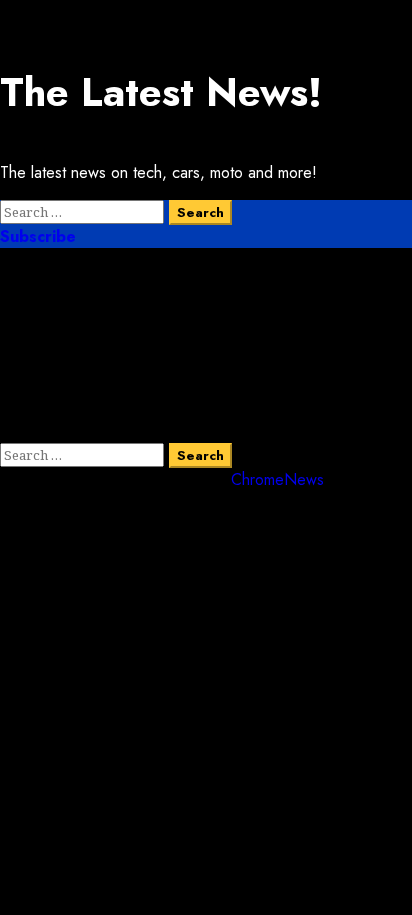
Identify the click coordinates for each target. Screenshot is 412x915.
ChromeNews (277, 479)
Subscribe (38, 236)
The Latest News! (161, 92)
